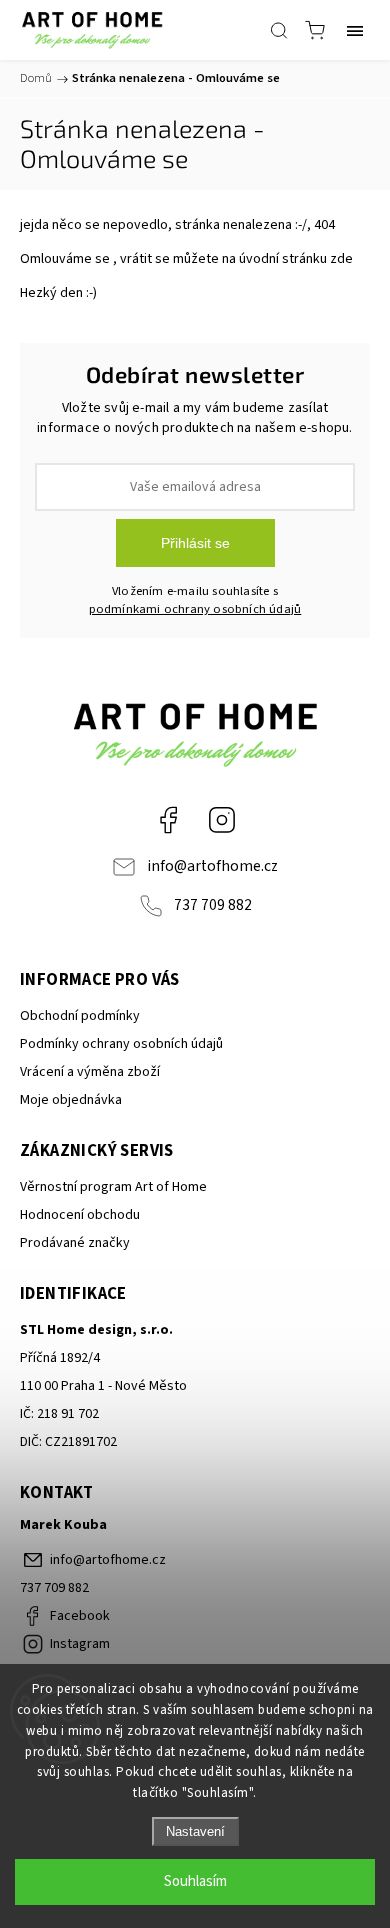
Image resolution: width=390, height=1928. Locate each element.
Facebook (168, 820)
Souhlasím (195, 1881)
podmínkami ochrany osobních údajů (195, 609)
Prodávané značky (75, 1243)
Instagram (222, 820)
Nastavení (195, 1831)
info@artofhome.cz (212, 866)
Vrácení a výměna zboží (90, 1072)
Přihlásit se (195, 543)
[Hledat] (279, 30)
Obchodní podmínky (80, 1016)
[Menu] (355, 30)
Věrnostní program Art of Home (113, 1187)
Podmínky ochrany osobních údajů (121, 1044)
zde (341, 259)
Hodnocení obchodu (80, 1215)
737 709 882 (213, 905)
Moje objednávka (71, 1100)
